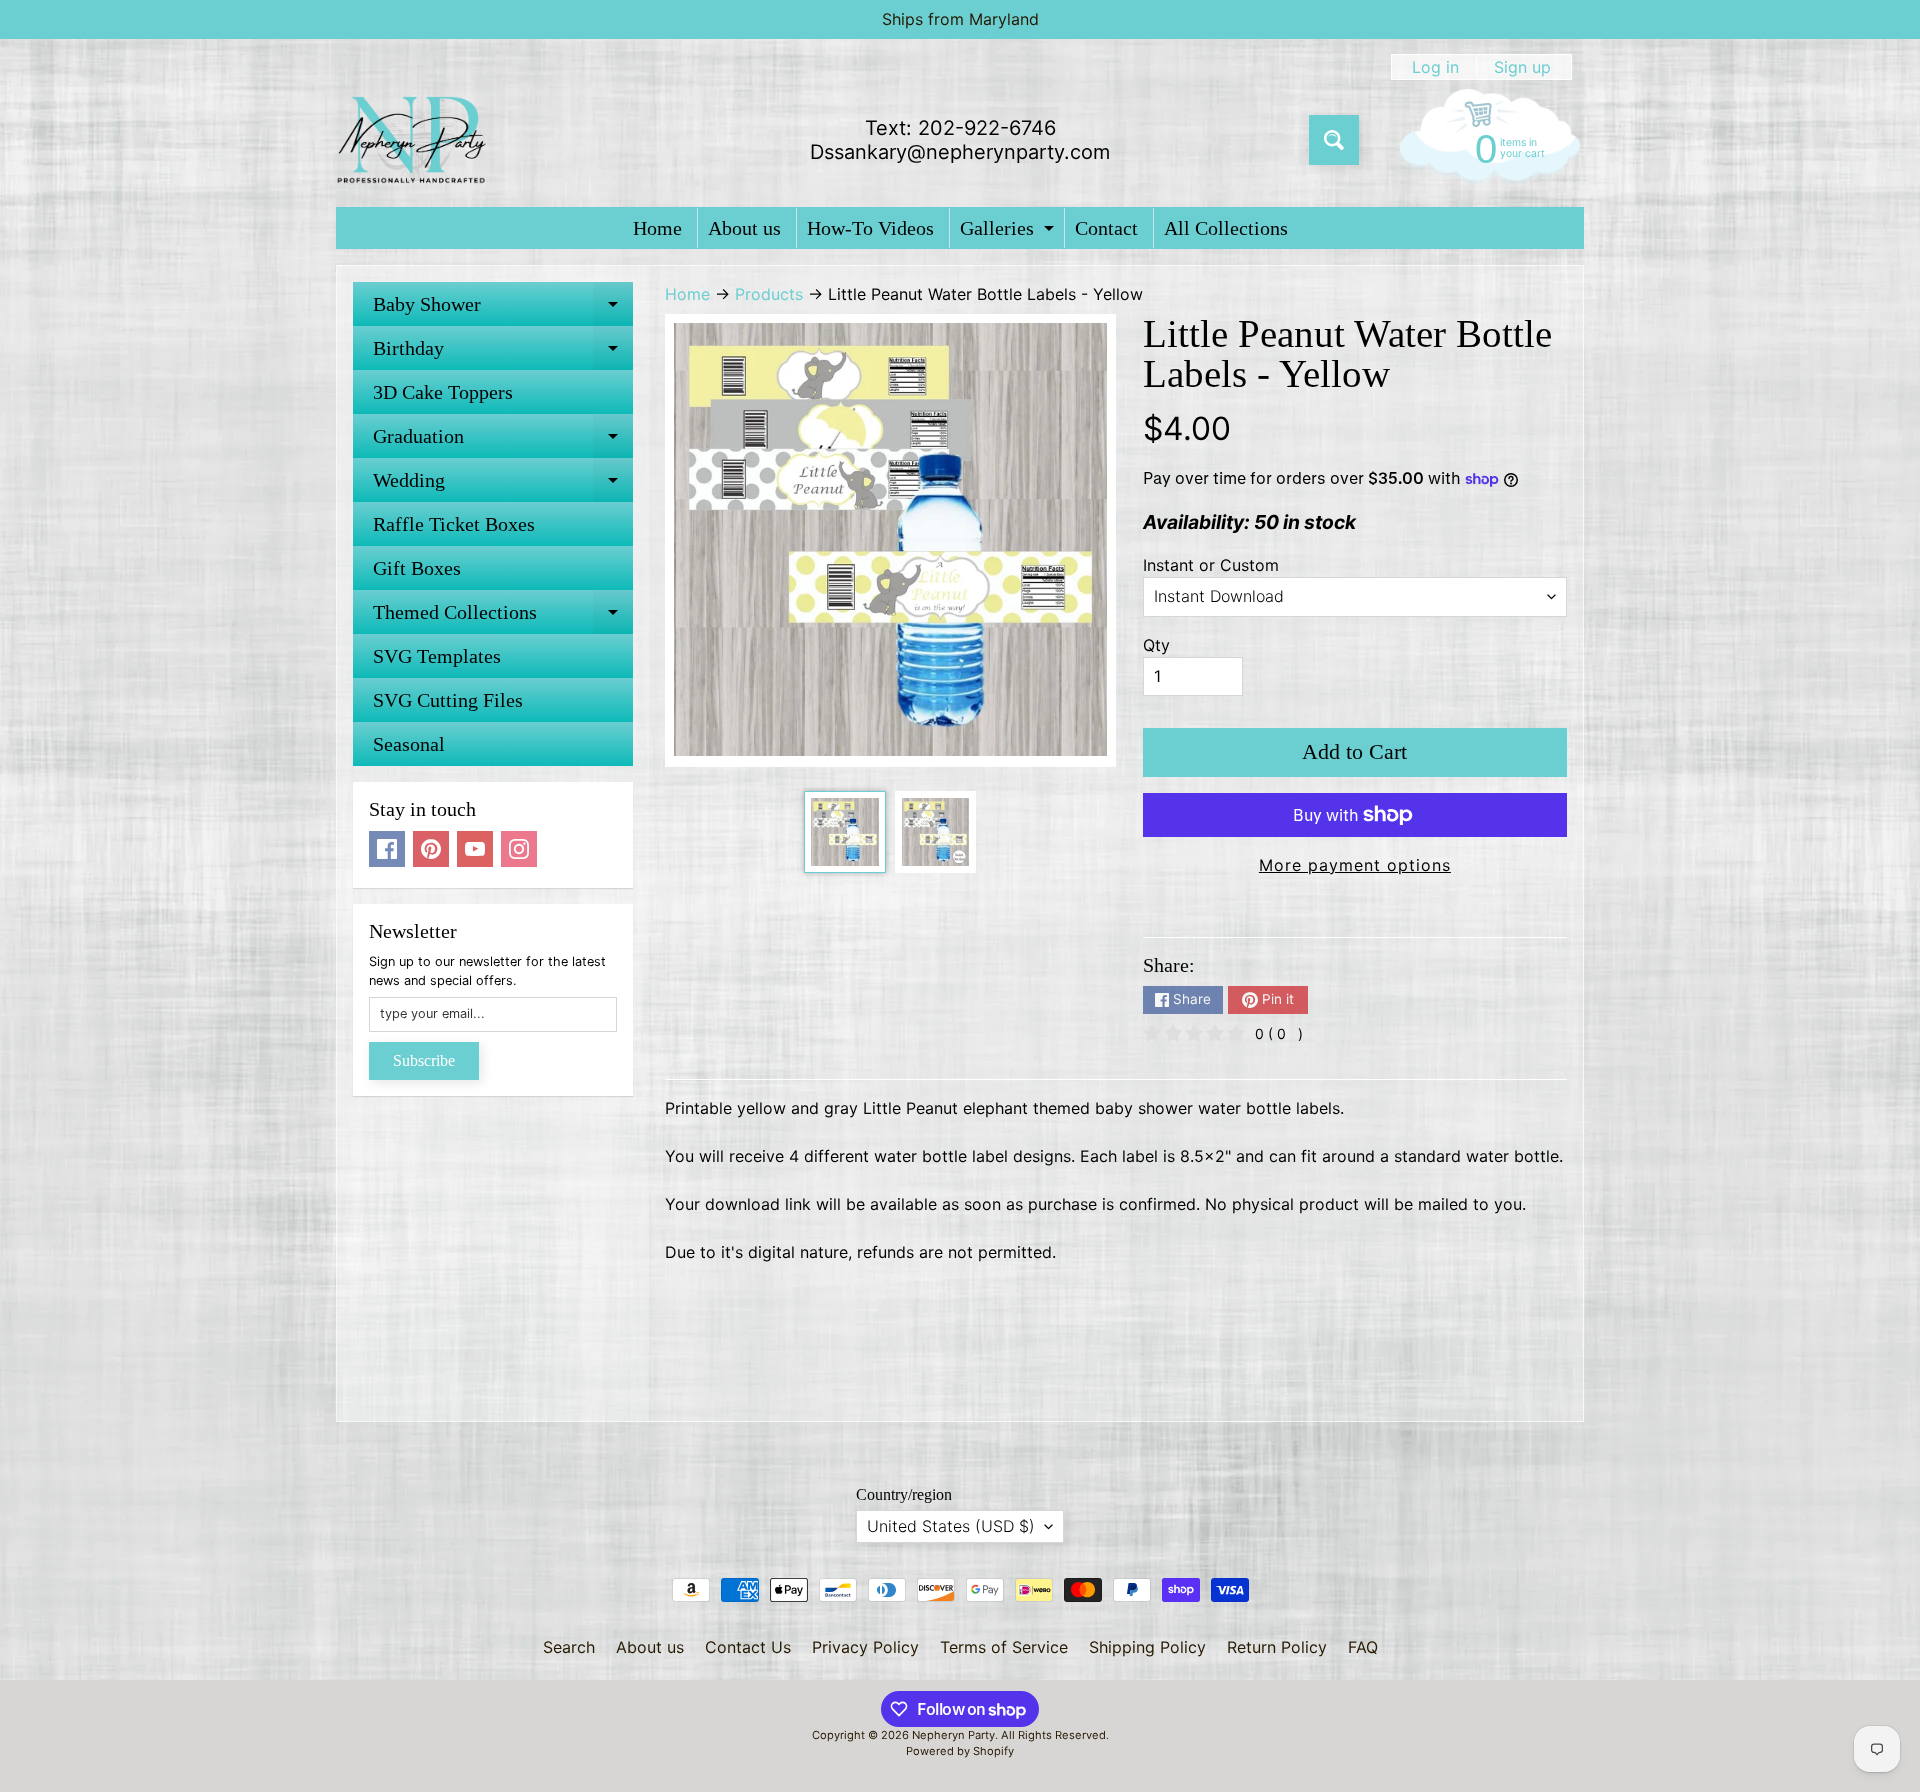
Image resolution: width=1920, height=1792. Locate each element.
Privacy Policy (865, 1647)
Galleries (1009, 232)
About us (744, 228)
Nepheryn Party (953, 1735)
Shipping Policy (1147, 1647)
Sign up (1522, 67)
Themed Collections (503, 617)
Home (657, 228)
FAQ (1363, 1647)
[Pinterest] (431, 849)
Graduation (503, 441)
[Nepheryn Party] (411, 140)
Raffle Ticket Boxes (454, 524)
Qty (1156, 645)
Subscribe (424, 1060)
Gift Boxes (417, 568)
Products (769, 294)
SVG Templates (437, 656)
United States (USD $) (951, 1526)
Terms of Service (1004, 1647)
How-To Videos (870, 228)
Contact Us (748, 1647)
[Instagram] (519, 849)
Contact (1106, 228)
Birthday (503, 353)
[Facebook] (387, 849)
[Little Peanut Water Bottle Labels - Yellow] (844, 831)
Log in (1435, 67)
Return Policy (1277, 1647)
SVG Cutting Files (448, 700)
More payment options (1355, 865)
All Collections (1226, 228)
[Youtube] (475, 849)
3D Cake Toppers (443, 392)
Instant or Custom (1211, 565)
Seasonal (409, 744)
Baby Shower (503, 309)
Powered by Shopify (960, 1751)
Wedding (503, 485)
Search (569, 1647)
